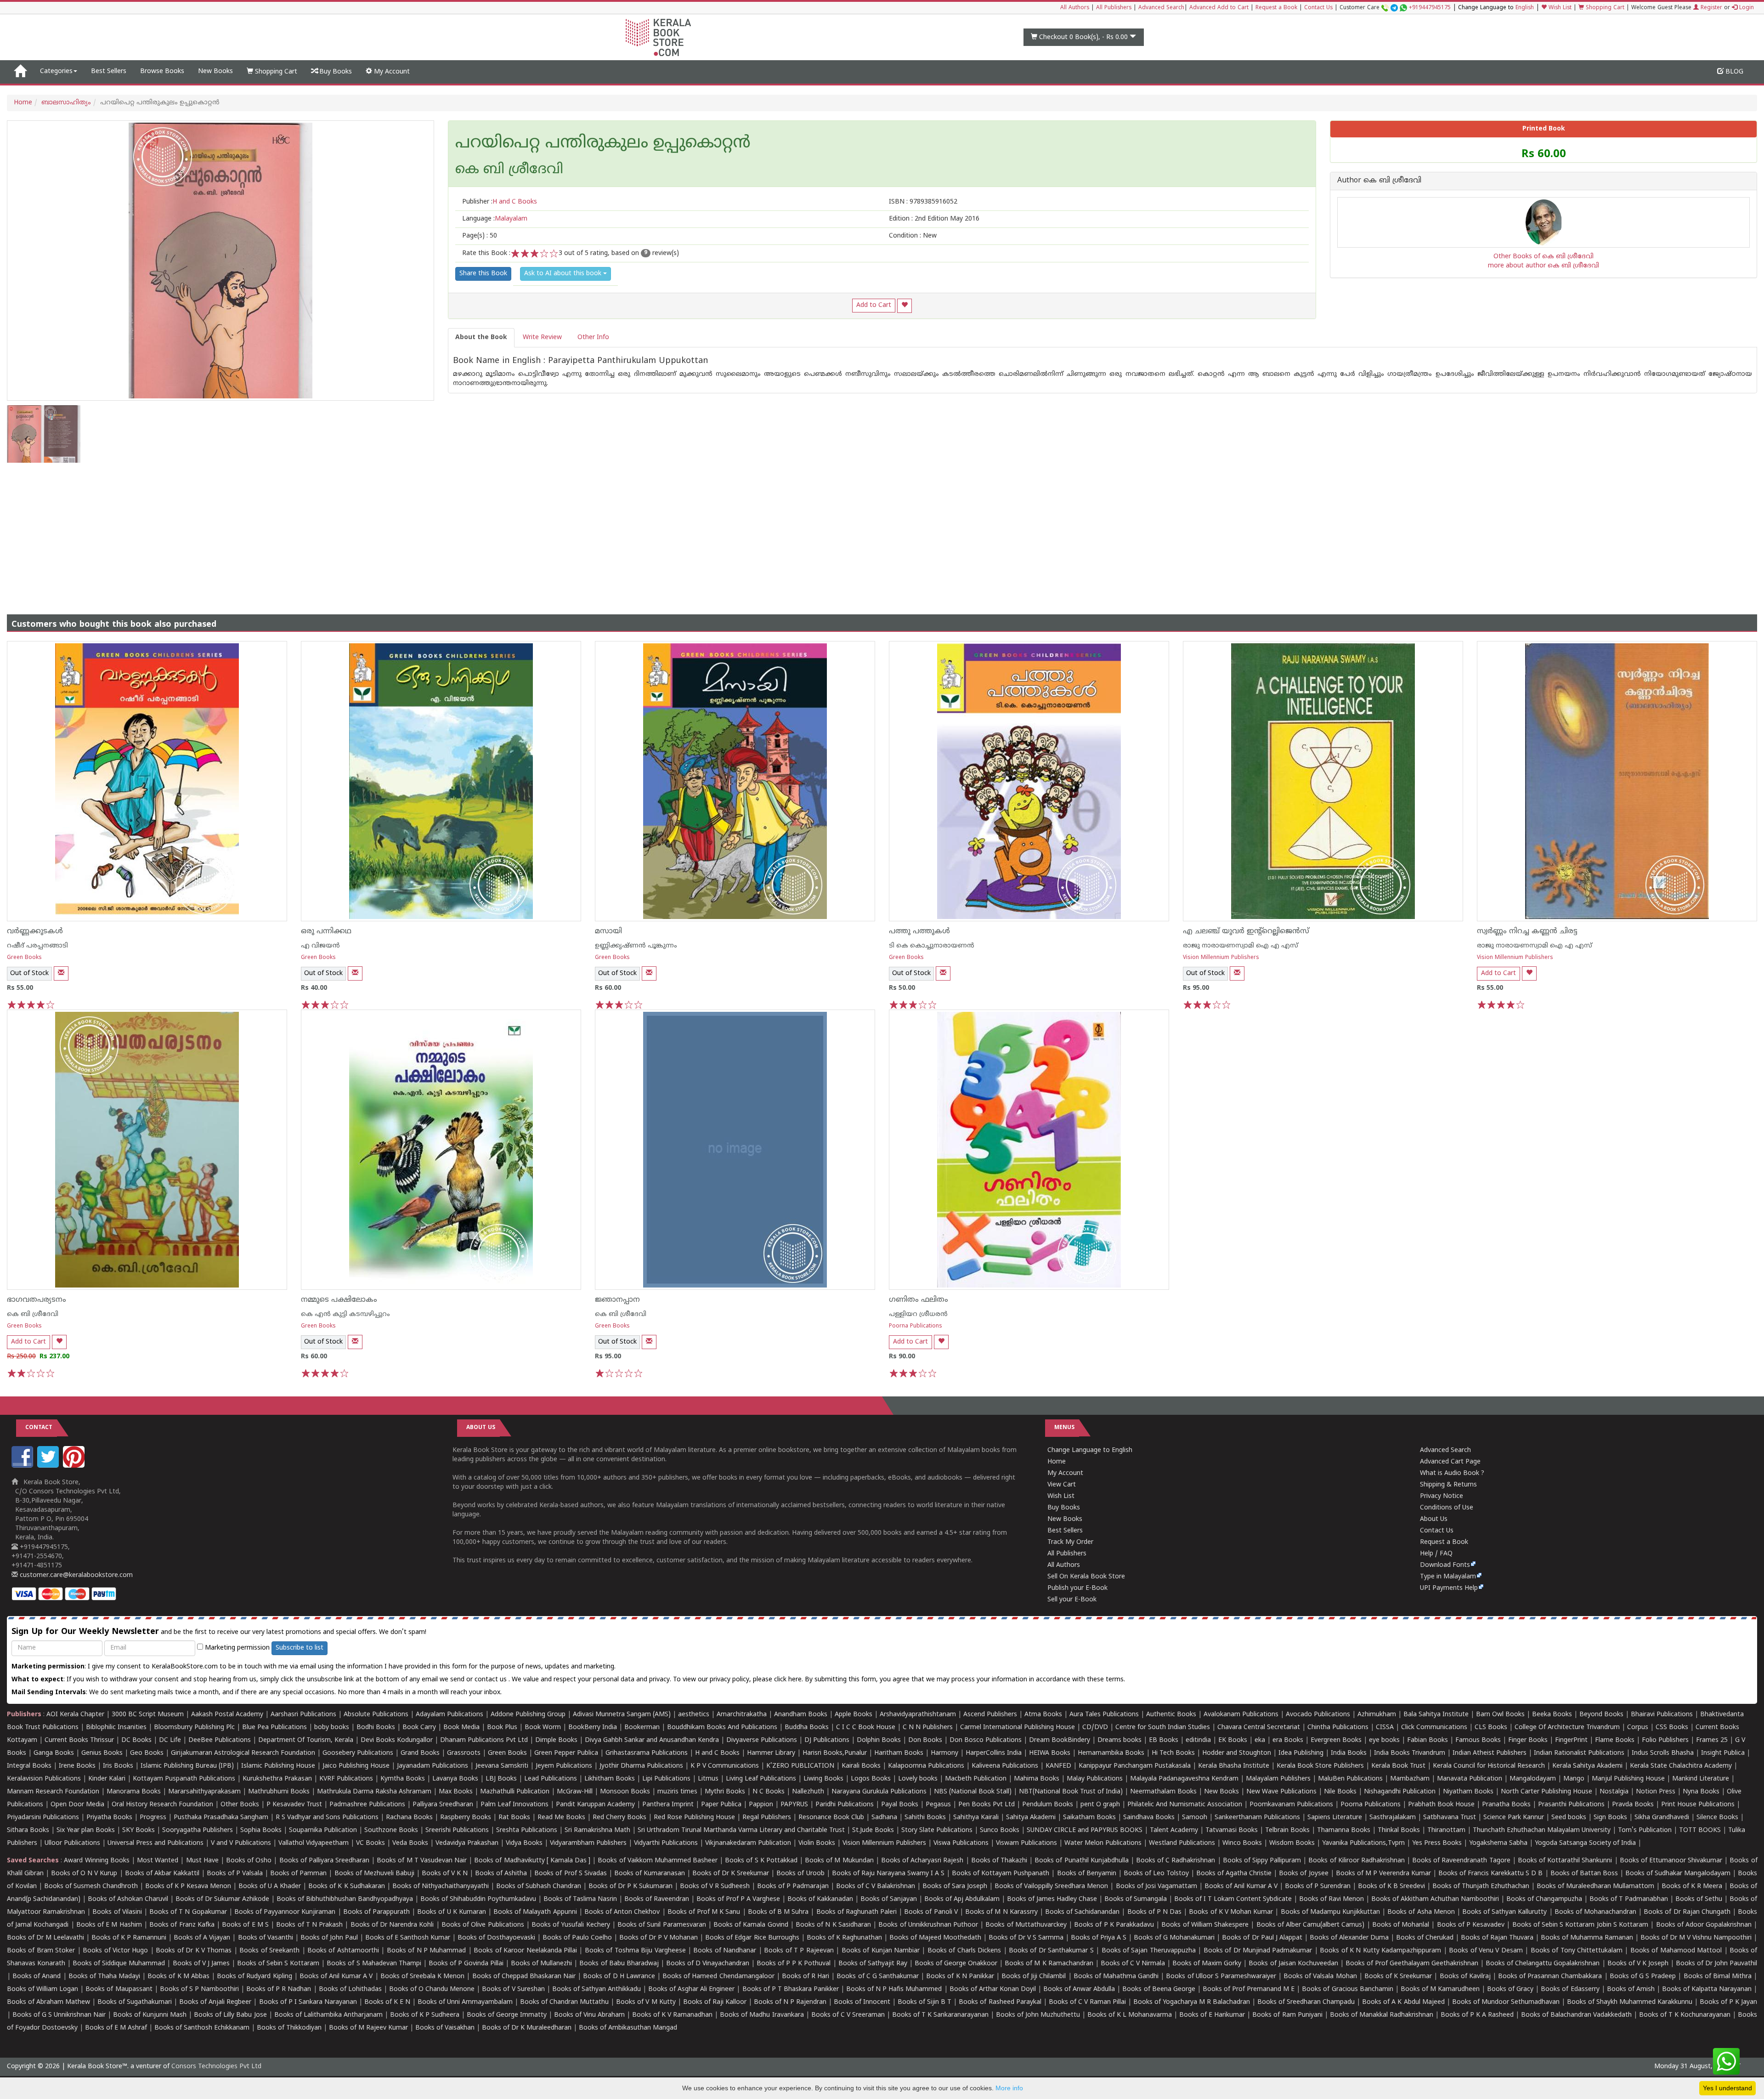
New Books (215, 71)
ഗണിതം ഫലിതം (919, 1300)
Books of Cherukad (1425, 1938)
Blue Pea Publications (274, 1727)
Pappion (761, 1805)
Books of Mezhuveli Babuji (374, 1874)
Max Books (456, 1792)
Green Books (24, 958)
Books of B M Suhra (778, 1912)
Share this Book (483, 274)
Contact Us (1318, 8)
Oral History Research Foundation (162, 1805)
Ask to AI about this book (564, 274)
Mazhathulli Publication (515, 1792)
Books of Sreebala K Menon (423, 1977)
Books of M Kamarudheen (1440, 1989)
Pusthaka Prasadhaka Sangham (221, 1818)
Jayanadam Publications (433, 1766)
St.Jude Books (873, 1830)
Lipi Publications (666, 1779)
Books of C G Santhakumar (878, 1977)
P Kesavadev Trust (294, 1805)
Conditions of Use (1447, 1508)
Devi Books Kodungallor (397, 1740)
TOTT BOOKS (1700, 1830)
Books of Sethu (1699, 1899)
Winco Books (1242, 1843)
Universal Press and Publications (155, 1843)
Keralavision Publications (44, 1779)
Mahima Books (1037, 1779)
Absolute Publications (376, 1715)
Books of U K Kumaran (452, 1912)
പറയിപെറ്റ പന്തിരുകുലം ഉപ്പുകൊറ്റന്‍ (603, 144)
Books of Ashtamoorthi (343, 1951)
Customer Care (1395, 8)
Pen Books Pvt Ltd (987, 1805)
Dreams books (1119, 1740)
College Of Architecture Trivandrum (1567, 1727)
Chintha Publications (1338, 1727)
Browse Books (162, 71)
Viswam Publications (1026, 1843)
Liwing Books (823, 1779)
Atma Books (1043, 1715)
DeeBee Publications (220, 1740)
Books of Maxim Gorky (1207, 1964)
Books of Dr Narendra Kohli (392, 1925)
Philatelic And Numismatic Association (1185, 1805)
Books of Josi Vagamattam (1156, 1886)
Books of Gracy (1510, 1989)
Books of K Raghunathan (844, 1938)
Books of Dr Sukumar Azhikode (222, 1899)
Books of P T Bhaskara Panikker (791, 1989)
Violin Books (817, 1843)
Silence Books (1717, 1818)
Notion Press (1656, 1792)
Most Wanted (158, 1861)
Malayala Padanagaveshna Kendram (1184, 1779)
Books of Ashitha (501, 1874)
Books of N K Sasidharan (833, 1925)
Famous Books (1478, 1740)
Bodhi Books (376, 1727)
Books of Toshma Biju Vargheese (635, 1951)
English (1525, 8)
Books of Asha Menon (1421, 1912)
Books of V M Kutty (646, 2002)
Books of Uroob (800, 1874)
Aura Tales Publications (1104, 1715)
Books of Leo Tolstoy (1156, 1874)
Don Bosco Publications (986, 1740)
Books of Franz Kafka (182, 1925)
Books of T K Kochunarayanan (1685, 2015)
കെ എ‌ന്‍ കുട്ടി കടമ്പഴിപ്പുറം (345, 1314)
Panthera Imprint (668, 1805)
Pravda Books (1633, 1805)
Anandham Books (801, 1715)
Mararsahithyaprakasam (204, 1792)
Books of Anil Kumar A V (1241, 1886)
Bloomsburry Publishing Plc (194, 1727)
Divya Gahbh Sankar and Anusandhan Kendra (652, 1740)
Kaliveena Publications (1005, 1766)
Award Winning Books (96, 1861)
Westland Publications (1183, 1843)
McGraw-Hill (575, 1792)
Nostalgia (1614, 1792)
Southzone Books (391, 1830)
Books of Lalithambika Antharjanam (328, 2015)
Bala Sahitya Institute (1436, 1715)
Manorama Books (134, 1792)
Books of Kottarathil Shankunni (1565, 1861)
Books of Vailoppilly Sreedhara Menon (1051, 1886)
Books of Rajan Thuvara (1497, 1938)
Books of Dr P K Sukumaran (630, 1886)
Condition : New (913, 236)
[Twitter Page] (49, 1466)
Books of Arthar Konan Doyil (993, 1989)
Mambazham (1410, 1779)
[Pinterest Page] (75, 1466)
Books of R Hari (806, 1977)
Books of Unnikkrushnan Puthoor (928, 1925)
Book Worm (543, 1727)
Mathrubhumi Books (279, 1792)
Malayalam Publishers (1278, 1779)
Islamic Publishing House (278, 1766)
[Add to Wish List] (905, 306)
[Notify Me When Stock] (61, 973)
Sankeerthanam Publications (1257, 1818)
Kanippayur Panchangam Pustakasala (1135, 1766)
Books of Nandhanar (725, 1951)
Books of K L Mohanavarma (1130, 2015)
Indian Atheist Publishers (1490, 1753)
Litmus (708, 1779)
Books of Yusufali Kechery (571, 1925)
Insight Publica (1723, 1753)
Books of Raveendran (657, 1899)
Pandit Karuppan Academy (595, 1805)
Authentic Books (1171, 1715)
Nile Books (1340, 1792)
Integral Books (29, 1766)
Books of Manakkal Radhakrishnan (1382, 2015)
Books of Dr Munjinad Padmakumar (1258, 1951)
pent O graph (1100, 1805)
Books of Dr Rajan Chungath (1687, 1912)
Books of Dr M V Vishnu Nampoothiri (1696, 1938)
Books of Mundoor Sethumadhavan (1506, 2002)
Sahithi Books (925, 1818)
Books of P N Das (1155, 1912)
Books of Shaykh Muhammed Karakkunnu (1630, 2002)
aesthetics (694, 1715)
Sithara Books (28, 1830)
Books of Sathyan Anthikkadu (596, 1989)
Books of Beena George (1159, 1989)
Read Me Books (561, 1818)
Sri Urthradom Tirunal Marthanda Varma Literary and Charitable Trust (741, 1830)
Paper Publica (721, 1805)
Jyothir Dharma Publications (641, 1766)
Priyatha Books (109, 1818)
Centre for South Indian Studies (1163, 1727)
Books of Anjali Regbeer (215, 2002)
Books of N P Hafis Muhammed (894, 1989)
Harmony (944, 1753)
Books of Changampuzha (1544, 1899)
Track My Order (1070, 1542)
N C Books (769, 1792)
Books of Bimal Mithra (1718, 1977)
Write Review (542, 338)
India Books (1349, 1753)
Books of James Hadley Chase (1052, 1899)
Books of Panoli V (931, 1912)
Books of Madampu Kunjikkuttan (1330, 1912)
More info (1009, 2088)
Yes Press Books (1437, 1843)
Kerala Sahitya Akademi (1587, 1766)
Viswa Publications (961, 1843)
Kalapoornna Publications (926, 1766)
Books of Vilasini (117, 1912)
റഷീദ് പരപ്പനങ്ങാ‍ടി (37, 946)
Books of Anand (37, 1977)
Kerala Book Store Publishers (1320, 1766)
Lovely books (918, 1779)
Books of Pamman (298, 1874)
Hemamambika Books (1111, 1753)
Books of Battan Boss (1584, 1874)
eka (1260, 1740)
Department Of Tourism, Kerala (306, 1740)
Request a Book (1276, 8)
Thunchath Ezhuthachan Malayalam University (1542, 1830)
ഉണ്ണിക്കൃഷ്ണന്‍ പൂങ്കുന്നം (636, 946)
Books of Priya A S (1099, 1938)
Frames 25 (1712, 1740)
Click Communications (1434, 1727)
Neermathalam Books (1163, 1792)
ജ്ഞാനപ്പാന (617, 1300)
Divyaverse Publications (762, 1740)
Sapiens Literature (1335, 1818)
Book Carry (419, 1727)
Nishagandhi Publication (1400, 1792)
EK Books (1233, 1740)
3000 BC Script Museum (148, 1715)
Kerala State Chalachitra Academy (1681, 1766)
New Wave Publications (1281, 1792)
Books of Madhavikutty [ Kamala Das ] (532, 1861)
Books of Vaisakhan (445, 2028)
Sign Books (1610, 1818)
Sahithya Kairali (976, 1818)
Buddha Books (807, 1727)
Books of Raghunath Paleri (857, 1912)
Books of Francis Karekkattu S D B (1490, 1874)
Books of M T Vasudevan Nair (422, 1861)
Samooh (1195, 1818)
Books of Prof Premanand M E (1249, 1989)
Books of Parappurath (376, 1912)
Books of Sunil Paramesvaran (662, 1925)
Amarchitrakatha (742, 1715)
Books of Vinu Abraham (589, 2015)
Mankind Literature (1701, 1779)
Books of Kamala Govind (751, 1925)
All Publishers (1114, 8)
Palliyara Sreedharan (443, 1805)
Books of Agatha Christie (1234, 1874)
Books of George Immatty (507, 2015)
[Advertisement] (882, 532)
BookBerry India (593, 1727)
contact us (492, 1680)
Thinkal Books (1399, 1830)
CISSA (1385, 1727)
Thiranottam (1446, 1830)
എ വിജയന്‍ (320, 946)
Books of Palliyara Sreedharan (324, 1861)
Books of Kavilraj (1465, 1977)
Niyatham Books (1468, 1792)
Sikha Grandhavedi (1662, 1818)
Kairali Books (861, 1766)
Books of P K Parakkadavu (1114, 1925)
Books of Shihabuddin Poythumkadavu (478, 1899)
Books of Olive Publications (483, 1925)
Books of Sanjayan (889, 1899)
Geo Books (147, 1753)
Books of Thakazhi (999, 1861)
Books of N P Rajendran (790, 2002)
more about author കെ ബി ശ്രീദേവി (1543, 266)
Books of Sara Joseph (955, 1886)
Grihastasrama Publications (647, 1753)
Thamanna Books (1344, 1830)
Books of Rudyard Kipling (254, 1977)
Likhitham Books (610, 1779)
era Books (1288, 1740)
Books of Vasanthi (266, 1938)
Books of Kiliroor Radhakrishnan (1356, 1861)
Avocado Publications (1318, 1715)
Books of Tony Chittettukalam (1577, 1951)
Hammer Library (771, 1753)
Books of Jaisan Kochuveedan (1293, 1964)
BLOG (1733, 72)
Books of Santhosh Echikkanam (202, 2028)
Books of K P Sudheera (425, 2015)
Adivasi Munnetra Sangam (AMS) (622, 1715)
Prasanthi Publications (1571, 1805)
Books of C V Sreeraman (848, 2015)
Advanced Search (1161, 8)
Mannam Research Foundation (53, 1792)
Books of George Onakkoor (956, 1964)
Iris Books (118, 1766)
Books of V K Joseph (1638, 1964)
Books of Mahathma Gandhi (1116, 1977)
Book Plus (502, 1727)
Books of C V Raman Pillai (1087, 2002)
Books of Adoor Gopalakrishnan (1704, 1925)
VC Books (370, 1843)
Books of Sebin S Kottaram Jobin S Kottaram (1580, 1925)
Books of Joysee (1303, 1874)
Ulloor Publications (72, 1843)
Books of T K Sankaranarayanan (940, 2015)
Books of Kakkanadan (820, 1899)
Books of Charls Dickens (964, 1951)
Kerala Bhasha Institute (1234, 1766)
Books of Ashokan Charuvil (128, 1899)
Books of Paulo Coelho (577, 1938)
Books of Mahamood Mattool (1676, 1951)
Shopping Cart (1604, 8)
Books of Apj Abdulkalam (962, 1899)
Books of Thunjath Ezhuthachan (1481, 1886)
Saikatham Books (1089, 1818)
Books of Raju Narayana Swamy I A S (888, 1874)
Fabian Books (1428, 1740)
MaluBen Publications (1350, 1779)
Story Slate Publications (937, 1830)
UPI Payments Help (1449, 1588)
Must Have (202, 1861)
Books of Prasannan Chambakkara (1550, 1977)
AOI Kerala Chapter (75, 1715)
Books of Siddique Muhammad (119, 1964)
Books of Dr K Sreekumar (731, 1874)
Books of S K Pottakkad (761, 1861)
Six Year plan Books (86, 1830)
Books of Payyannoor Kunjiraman (285, 1912)
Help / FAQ (1436, 1554)
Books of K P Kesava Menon (188, 1886)
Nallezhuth (808, 1792)
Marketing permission (236, 1648)
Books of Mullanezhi (541, 1964)
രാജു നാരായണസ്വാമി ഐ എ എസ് (1241, 946)
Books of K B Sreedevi (1391, 1886)
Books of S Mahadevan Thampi (374, 1964)
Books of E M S (245, 1925)
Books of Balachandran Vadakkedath (1576, 2015)
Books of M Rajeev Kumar (368, 2028)
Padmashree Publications (367, 1805)
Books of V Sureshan (513, 1989)
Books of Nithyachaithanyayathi (441, 1886)
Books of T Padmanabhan (1629, 1899)
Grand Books (420, 1753)
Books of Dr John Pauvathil (1716, 1964)
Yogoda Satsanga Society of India (1585, 1843)
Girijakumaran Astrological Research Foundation (243, 1753)
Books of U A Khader (270, 1886)
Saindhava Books (1149, 1818)
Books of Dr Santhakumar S (1051, 1951)
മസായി (608, 931)
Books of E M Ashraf (116, 2028)
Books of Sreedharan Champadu (1306, 2002)
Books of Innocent (862, 2002)
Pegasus (938, 1805)
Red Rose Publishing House (694, 1818)
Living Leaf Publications (761, 1779)
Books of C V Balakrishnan (876, 1886)
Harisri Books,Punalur (835, 1753)
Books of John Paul (329, 1938)
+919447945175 (1430, 8)
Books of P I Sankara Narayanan (308, 2002)
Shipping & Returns (1448, 1485)
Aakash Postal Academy (228, 1715)
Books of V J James (201, 1964)
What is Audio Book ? (1452, 1473)
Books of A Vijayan (202, 1938)
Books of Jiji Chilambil (1034, 1977)
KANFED (1058, 1766)
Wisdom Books (1292, 1843)
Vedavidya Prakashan (467, 1843)
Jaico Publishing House (356, 1766)
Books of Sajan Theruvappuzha (1149, 1951)
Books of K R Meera (1692, 1886)
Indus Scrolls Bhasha (1663, 1753)
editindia (1198, 1740)
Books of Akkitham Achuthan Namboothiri (1435, 1899)
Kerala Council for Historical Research (1489, 1766)
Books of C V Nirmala (1133, 1964)
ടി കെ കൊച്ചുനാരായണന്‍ (932, 946)
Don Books (925, 1740)
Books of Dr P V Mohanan (659, 1938)
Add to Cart (874, 305)
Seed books (1569, 1818)
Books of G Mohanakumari (1174, 1938)
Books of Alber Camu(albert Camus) (1311, 1925)
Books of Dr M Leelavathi (45, 1938)
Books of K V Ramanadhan (672, 2015)
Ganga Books (54, 1753)
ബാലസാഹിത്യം (66, 103)
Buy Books (335, 72)
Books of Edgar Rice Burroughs (752, 1938)
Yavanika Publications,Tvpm (1363, 1843)
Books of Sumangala (1136, 1899)
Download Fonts (1445, 1565)
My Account (391, 72)
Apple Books (854, 1715)
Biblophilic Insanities (116, 1727)
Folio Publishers (1665, 1740)
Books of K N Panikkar (960, 1977)
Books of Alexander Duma (1349, 1938)
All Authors (1075, 8)
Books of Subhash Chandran (539, 1886)
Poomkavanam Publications (1291, 1805)
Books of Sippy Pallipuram (1262, 1861)
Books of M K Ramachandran (1049, 1964)
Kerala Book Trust (1398, 1766)
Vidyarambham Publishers (588, 1843)
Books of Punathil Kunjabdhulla (1081, 1861)
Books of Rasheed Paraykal (1000, 2002)
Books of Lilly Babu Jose (230, 2015)
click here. (789, 1680)
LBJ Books (501, 1779)
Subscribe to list (300, 1648)
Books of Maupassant (119, 1989)
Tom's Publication (1645, 1830)
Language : (495, 219)
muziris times (677, 1792)
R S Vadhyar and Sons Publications (327, 1818)
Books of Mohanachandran (1595, 1912)
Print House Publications (1698, 1805)
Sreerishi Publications (457, 1830)
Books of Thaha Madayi (104, 1977)
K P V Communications (725, 1766)
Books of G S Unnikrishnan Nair (59, 2015)
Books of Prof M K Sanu (704, 1912)
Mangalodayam (1533, 1779)
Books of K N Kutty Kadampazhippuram (1380, 1951)
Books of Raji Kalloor (715, 2002)
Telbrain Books (1287, 1830)
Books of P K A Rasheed (1477, 2015)
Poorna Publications (916, 1326)
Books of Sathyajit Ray (873, 1964)
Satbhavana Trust (1450, 1818)
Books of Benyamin (1087, 1874)
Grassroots (464, 1753)
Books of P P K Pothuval (794, 1964)
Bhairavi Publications (1662, 1715)
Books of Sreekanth (269, 1951)
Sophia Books (261, 1830)
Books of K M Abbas (178, 1977)
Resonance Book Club (831, 1818)
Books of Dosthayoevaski (496, 1938)
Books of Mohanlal (1401, 1925)
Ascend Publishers (990, 1715)
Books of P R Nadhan (279, 1989)
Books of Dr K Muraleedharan (527, 2028)
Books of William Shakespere (1205, 1925)
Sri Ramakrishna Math (597, 1830)
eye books (1384, 1740)
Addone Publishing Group (528, 1715)
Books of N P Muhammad (427, 1951)
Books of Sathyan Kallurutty (1504, 1912)
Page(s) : (480, 236)
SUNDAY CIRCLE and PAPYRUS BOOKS (1085, 1830)
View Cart (1062, 1485)
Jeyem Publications (564, 1766)
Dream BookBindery (1060, 1740)
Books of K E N (387, 2002)
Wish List (1559, 8)
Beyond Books (1601, 1715)
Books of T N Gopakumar (188, 1912)
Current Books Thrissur (79, 1740)
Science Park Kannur (1514, 1818)
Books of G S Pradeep (1643, 1977)
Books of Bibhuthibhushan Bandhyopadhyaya (345, 1899)
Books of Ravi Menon (1331, 1899)
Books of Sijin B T (924, 2002)
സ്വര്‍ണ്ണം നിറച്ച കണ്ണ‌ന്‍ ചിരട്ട (1527, 931)
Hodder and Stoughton (1237, 1753)
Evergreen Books (1336, 1740)
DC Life (170, 1740)
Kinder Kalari (107, 1779)
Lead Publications (551, 1779)
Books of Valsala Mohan (1320, 1977)
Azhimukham (1377, 1715)
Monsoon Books (625, 1792)
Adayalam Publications (449, 1715)
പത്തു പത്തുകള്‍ (919, 931)
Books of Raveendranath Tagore (1461, 1861)
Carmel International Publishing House (1018, 1727)
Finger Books (1528, 1740)
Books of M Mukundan (839, 1861)
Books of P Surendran (1318, 1886)
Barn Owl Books (1500, 1715)
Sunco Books (1000, 1830)
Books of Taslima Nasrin (580, 1899)
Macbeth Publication (976, 1779)
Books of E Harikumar (1212, 2015)
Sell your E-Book (1072, 1600)
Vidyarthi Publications (666, 1843)
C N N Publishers (928, 1727)
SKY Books (139, 1830)
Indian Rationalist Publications (1579, 1753)
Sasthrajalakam (1393, 1818)
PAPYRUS (794, 1805)
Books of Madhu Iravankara (762, 2015)
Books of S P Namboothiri (199, 1989)
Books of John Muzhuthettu (1038, 2015)
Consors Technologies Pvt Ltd (216, 2067)
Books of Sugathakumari (135, 2002)
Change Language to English (1090, 1450)
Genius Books (102, 1753)
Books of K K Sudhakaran (346, 1886)
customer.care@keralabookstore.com (75, 1575)
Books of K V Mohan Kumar (1231, 1912)
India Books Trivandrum (1410, 1753)
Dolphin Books (879, 1740)
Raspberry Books (466, 1818)
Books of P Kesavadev (1471, 1925)
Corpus (1638, 1727)
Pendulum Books (1048, 1805)
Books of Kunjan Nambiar (881, 1951)
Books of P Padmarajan (793, 1886)
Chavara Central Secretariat (1259, 1727)
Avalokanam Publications (1241, 1715)
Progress (153, 1818)
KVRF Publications (346, 1779)
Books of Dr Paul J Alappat (1262, 1938)
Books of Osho (249, 1861)
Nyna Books (1701, 1792)
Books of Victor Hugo (115, 1951)
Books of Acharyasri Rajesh (922, 1861)
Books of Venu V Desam (1486, 1951)
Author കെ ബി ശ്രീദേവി (1379, 181)
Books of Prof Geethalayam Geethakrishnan (1412, 1964)
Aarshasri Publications (303, 1715)
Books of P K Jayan (1728, 2002)
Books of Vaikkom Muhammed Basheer (658, 1861)
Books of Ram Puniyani (1287, 2015)
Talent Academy (1174, 1830)
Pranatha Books (1506, 1805)
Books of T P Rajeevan (799, 1951)
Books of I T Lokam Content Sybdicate (1233, 1899)
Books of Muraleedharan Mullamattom (1595, 1886)
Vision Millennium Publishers (1221, 958)
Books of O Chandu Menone (432, 1989)
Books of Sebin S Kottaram (278, 1964)
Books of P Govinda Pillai (466, 1964)
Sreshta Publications (527, 1830)
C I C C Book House (866, 1727)
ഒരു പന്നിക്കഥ (326, 931)
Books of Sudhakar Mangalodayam (1678, 1874)
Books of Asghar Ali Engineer (691, 1989)
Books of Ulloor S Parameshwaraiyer (1221, 1977)
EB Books (1164, 1740)
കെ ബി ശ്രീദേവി (33, 1314)
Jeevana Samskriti (502, 1766)
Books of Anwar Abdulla (1079, 1989)
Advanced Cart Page (1450, 1462)
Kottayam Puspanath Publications (184, 1779)
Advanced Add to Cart (1219, 8)
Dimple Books (556, 1740)
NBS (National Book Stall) (973, 1792)
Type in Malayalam (1448, 1577)
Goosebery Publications (358, 1753)
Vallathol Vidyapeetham (314, 1843)
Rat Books (514, 1818)
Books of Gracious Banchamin (1347, 1989)
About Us (1434, 1519)
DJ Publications (827, 1740)
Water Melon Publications (1103, 1843)
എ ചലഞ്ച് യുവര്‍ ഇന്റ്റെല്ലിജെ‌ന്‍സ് (1246, 931)
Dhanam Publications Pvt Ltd (484, 1740)
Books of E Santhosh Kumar (408, 1938)
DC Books (136, 1740)
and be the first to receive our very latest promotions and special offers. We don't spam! (219, 1632)
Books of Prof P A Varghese (738, 1899)
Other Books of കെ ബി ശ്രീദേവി (1543, 257)
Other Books (240, 1805)
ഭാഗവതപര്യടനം (37, 1300)
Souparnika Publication (323, 1830)
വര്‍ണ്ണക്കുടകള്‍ (35, 931)
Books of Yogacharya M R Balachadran (1192, 2002)
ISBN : (923, 202)
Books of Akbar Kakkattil (162, 1874)
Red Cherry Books (619, 1818)
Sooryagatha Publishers (198, 1830)
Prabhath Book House (1441, 1805)
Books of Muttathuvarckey (1026, 1925)
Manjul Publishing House (1628, 1779)
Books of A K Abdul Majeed (1403, 2002)
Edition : (934, 219)
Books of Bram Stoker (41, 1951)
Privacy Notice (1442, 1496)
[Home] (20, 72)
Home (23, 103)
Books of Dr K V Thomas (194, 1951)
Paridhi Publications (845, 1805)
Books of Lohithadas (350, 1989)
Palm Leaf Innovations (514, 1805)
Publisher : (500, 202)
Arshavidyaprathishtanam (918, 1715)
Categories (56, 71)
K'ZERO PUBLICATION (800, 1766)
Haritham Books (899, 1753)
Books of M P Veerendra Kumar (1383, 1874)
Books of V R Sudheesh (715, 1886)
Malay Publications (1095, 1779)
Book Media (461, 1727)
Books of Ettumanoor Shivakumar (1671, 1861)
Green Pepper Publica (566, 1753)
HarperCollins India (994, 1753)
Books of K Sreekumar (1398, 1977)
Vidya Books (524, 1843)
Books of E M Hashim (109, 1925)
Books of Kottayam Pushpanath (1001, 1874)
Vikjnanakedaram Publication (748, 1843)
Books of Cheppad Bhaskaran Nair (524, 1977)
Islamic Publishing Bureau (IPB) (187, 1766)
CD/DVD (1095, 1727)
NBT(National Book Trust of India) (1071, 1792)
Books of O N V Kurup (84, 1874)
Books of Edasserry (1570, 1989)
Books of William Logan (42, 1989)
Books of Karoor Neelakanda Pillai (525, 1951)
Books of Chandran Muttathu (564, 2002)
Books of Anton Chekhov (622, 1912)
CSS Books (1672, 1727)
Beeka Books (1552, 1715)
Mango (1574, 1779)
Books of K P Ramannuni (129, 1938)
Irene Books (77, 1766)
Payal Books (900, 1805)
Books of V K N (445, 1874)
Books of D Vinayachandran (708, 1964)
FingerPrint (1571, 1740)
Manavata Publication (1470, 1779)
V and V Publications (241, 1843)
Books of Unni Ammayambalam (465, 2002)
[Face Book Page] (23, 1466)
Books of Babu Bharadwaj (619, 1964)
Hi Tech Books (1173, 1753)
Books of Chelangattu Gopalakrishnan (1543, 1964)
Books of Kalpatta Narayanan (1707, 1989)
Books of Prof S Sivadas (570, 1874)
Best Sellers (109, 71)
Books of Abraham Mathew (48, 2002)
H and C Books (717, 1753)
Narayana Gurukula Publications (879, 1792)
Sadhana (884, 1818)
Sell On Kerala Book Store (1086, 1577)
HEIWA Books (1050, 1753)
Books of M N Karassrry (1001, 1912)
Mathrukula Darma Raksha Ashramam (374, 1792)
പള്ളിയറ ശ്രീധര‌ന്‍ (918, 1314)
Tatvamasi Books (1232, 1830)
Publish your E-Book (1077, 1588)
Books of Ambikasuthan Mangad (628, 2028)
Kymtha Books (403, 1779)
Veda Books (410, 1843)
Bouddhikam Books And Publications (722, 1727)
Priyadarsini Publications (43, 1818)
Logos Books (871, 1779)
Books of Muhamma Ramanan (1587, 1938)
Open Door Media (77, 1805)
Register (1710, 8)
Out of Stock (29, 973)
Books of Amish (1631, 1989)
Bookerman (642, 1727)
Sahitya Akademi (1031, 1818)
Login (1746, 8)
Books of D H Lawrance (619, 1977)
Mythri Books (725, 1792)
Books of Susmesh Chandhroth (91, 1886)
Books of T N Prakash (309, 1925)
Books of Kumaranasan (650, 1874)
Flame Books (1615, 1740)
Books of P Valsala (235, 1874)
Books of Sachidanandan (1082, 1912)
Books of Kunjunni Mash (150, 2015)
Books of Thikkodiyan (289, 2028)
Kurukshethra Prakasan (277, 1779)
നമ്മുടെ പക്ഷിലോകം (339, 1300)
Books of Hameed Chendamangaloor (718, 1977)
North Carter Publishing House (1546, 1792)
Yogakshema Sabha (1498, 1843)
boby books (332, 1727)
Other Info (593, 338)
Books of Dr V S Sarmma (1026, 1938)
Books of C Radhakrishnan (1176, 1861)
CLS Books (1491, 1727)
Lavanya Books (455, 1779)
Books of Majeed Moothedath (935, 1938)
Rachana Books (409, 1818)
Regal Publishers (767, 1818)
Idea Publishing (1301, 1753)
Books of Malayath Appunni (535, 1912)
